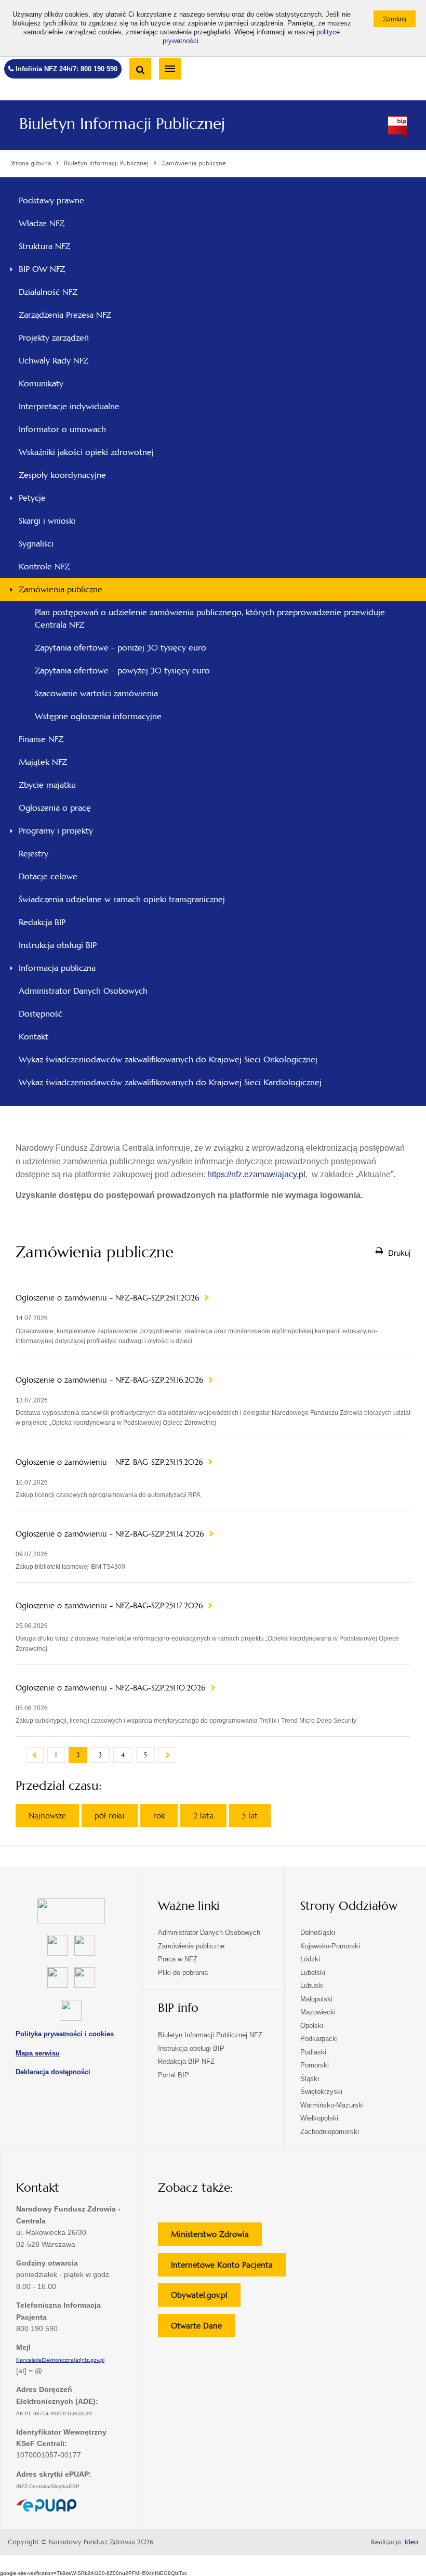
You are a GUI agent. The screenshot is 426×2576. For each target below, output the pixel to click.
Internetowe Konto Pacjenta (228, 2268)
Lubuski (312, 1986)
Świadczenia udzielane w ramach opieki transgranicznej (122, 899)
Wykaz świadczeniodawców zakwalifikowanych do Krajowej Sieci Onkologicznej (168, 1059)
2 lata (203, 1816)
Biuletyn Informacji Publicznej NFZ (210, 2035)
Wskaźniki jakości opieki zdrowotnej (86, 452)
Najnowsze (47, 1816)
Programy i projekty (56, 831)
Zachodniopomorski (330, 2132)
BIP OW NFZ (42, 269)
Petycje (32, 498)
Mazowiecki (318, 2012)
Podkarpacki (319, 2039)
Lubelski (313, 1973)
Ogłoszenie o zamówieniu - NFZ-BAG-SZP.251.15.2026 (110, 1462)
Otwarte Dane (203, 2329)
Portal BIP (174, 2075)
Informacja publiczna (57, 968)
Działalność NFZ (48, 292)
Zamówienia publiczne (61, 589)
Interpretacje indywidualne (69, 406)
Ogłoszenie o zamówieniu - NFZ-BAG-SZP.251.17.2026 (110, 1606)
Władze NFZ (56, 226)
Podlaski (313, 2052)
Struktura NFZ (58, 249)
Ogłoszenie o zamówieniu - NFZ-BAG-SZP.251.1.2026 (109, 1298)
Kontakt (34, 1037)
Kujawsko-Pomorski (330, 1946)
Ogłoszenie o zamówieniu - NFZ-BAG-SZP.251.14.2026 (111, 1534)
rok (159, 1816)
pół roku (110, 1816)
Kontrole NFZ (44, 567)
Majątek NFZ (43, 762)
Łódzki (310, 1959)
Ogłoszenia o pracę (55, 808)
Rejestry (34, 854)
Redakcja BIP (42, 922)
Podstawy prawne (51, 200)
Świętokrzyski (321, 2092)
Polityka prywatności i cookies (65, 2034)
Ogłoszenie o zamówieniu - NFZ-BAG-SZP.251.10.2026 (112, 1688)
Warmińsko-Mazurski (332, 2105)
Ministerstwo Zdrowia (216, 2237)
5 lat (250, 1816)
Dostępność (41, 1014)
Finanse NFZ (41, 739)
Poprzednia (35, 1755)
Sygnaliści (36, 544)
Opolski (312, 2026)
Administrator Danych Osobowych (83, 991)
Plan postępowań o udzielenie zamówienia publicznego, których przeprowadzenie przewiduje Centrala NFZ (210, 619)
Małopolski (316, 1999)
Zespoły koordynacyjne (62, 475)
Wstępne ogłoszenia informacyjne (98, 716)
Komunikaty (41, 383)
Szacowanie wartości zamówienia (96, 693)
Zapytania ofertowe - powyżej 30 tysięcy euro (122, 671)
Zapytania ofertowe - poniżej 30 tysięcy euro (121, 648)
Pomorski (315, 2065)
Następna (167, 1755)
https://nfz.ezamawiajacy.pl (256, 1174)
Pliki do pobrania (183, 1973)
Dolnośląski (318, 1933)
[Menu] (170, 69)
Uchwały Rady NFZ (68, 363)
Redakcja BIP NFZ (186, 2061)
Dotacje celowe (48, 876)
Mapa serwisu (38, 2053)
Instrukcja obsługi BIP (58, 945)
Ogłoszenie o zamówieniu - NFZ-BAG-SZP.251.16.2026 (111, 1380)
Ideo (411, 2542)
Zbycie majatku (47, 785)
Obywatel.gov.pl (206, 2298)
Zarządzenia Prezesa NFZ (79, 318)
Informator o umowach (62, 429)
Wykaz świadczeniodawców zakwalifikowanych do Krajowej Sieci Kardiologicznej (170, 1082)
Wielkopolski (319, 2118)
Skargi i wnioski (47, 521)
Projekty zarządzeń (68, 341)
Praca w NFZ (178, 1959)
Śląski (310, 2079)
